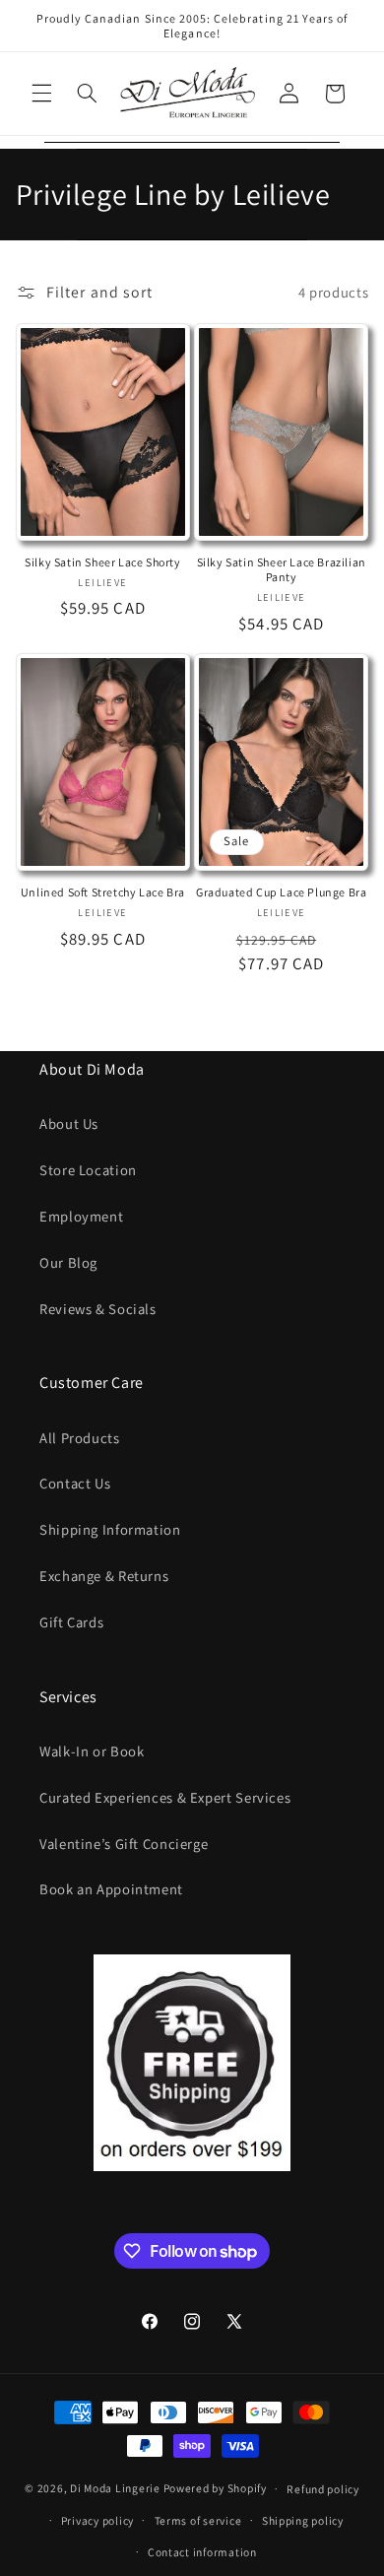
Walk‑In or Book (92, 1751)
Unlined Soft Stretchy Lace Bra (103, 892)
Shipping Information (110, 1529)
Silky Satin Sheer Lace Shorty (102, 562)
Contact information (202, 2552)
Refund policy (323, 2489)
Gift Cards (71, 1622)
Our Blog (68, 1262)
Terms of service (198, 2520)
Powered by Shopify (215, 2488)
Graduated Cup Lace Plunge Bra (281, 892)
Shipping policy (303, 2520)
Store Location (88, 1170)
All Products (80, 1438)
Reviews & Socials (98, 1309)
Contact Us (75, 1483)
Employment (81, 1216)
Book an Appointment (111, 1889)
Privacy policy (97, 2520)
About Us (69, 1123)
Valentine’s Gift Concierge (124, 1844)
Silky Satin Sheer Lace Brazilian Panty (282, 570)
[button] (41, 94)
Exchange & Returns (104, 1576)
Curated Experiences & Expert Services (165, 1797)
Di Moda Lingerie (115, 2488)
